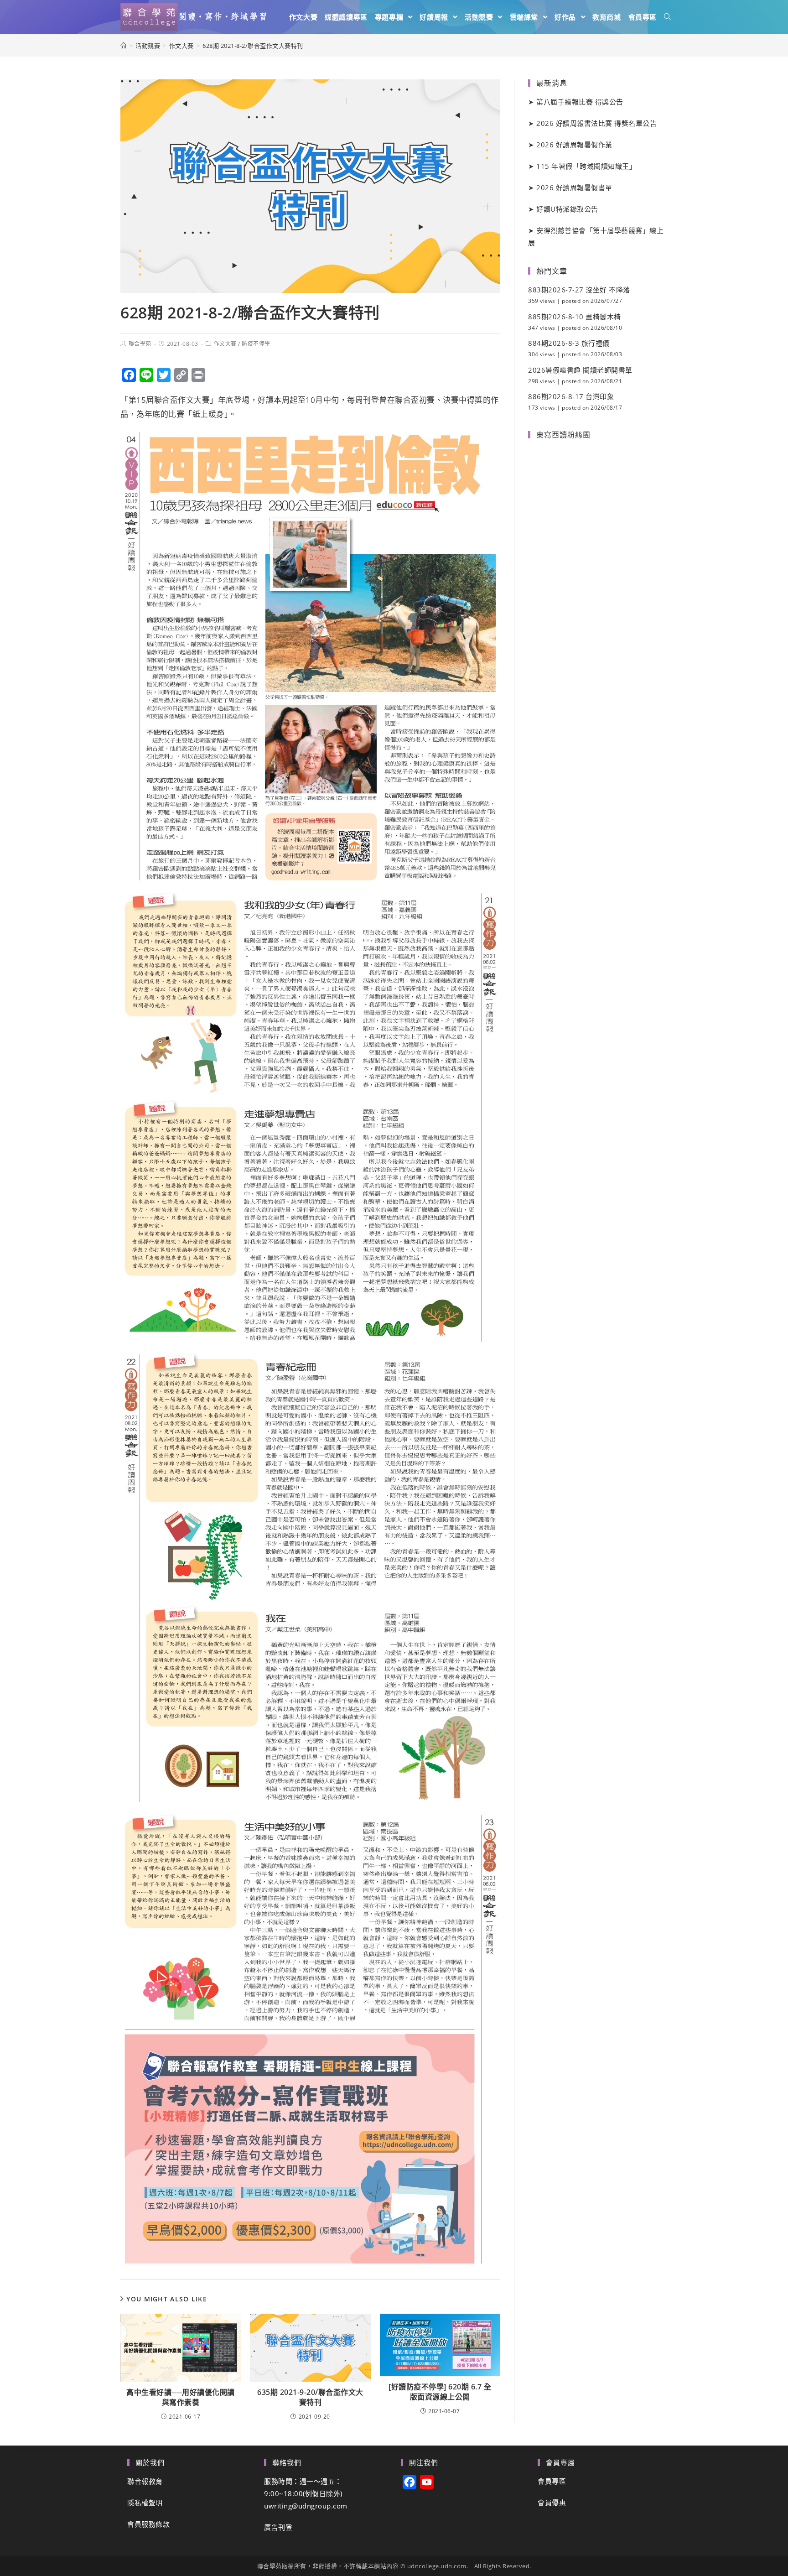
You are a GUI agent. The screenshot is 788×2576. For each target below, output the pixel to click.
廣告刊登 (278, 2527)
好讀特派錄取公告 (567, 209)
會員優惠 (552, 2503)
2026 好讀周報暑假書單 (574, 187)
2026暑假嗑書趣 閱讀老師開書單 (580, 370)
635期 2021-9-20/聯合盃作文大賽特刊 (310, 2397)
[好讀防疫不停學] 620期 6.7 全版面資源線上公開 (440, 2392)
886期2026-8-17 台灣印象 (571, 396)
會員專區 (552, 2481)
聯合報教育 (145, 2481)
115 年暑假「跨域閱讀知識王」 (586, 166)
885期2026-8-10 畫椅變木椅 (575, 317)
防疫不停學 (256, 344)
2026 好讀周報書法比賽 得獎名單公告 (596, 123)
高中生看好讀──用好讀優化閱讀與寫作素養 (181, 2397)
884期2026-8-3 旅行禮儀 (569, 343)
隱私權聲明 (145, 2503)
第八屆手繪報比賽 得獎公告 (580, 102)
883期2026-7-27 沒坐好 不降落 (579, 290)
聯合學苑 (140, 344)
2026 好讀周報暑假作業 (574, 145)
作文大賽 (225, 344)
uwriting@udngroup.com (306, 2506)
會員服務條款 (148, 2524)
